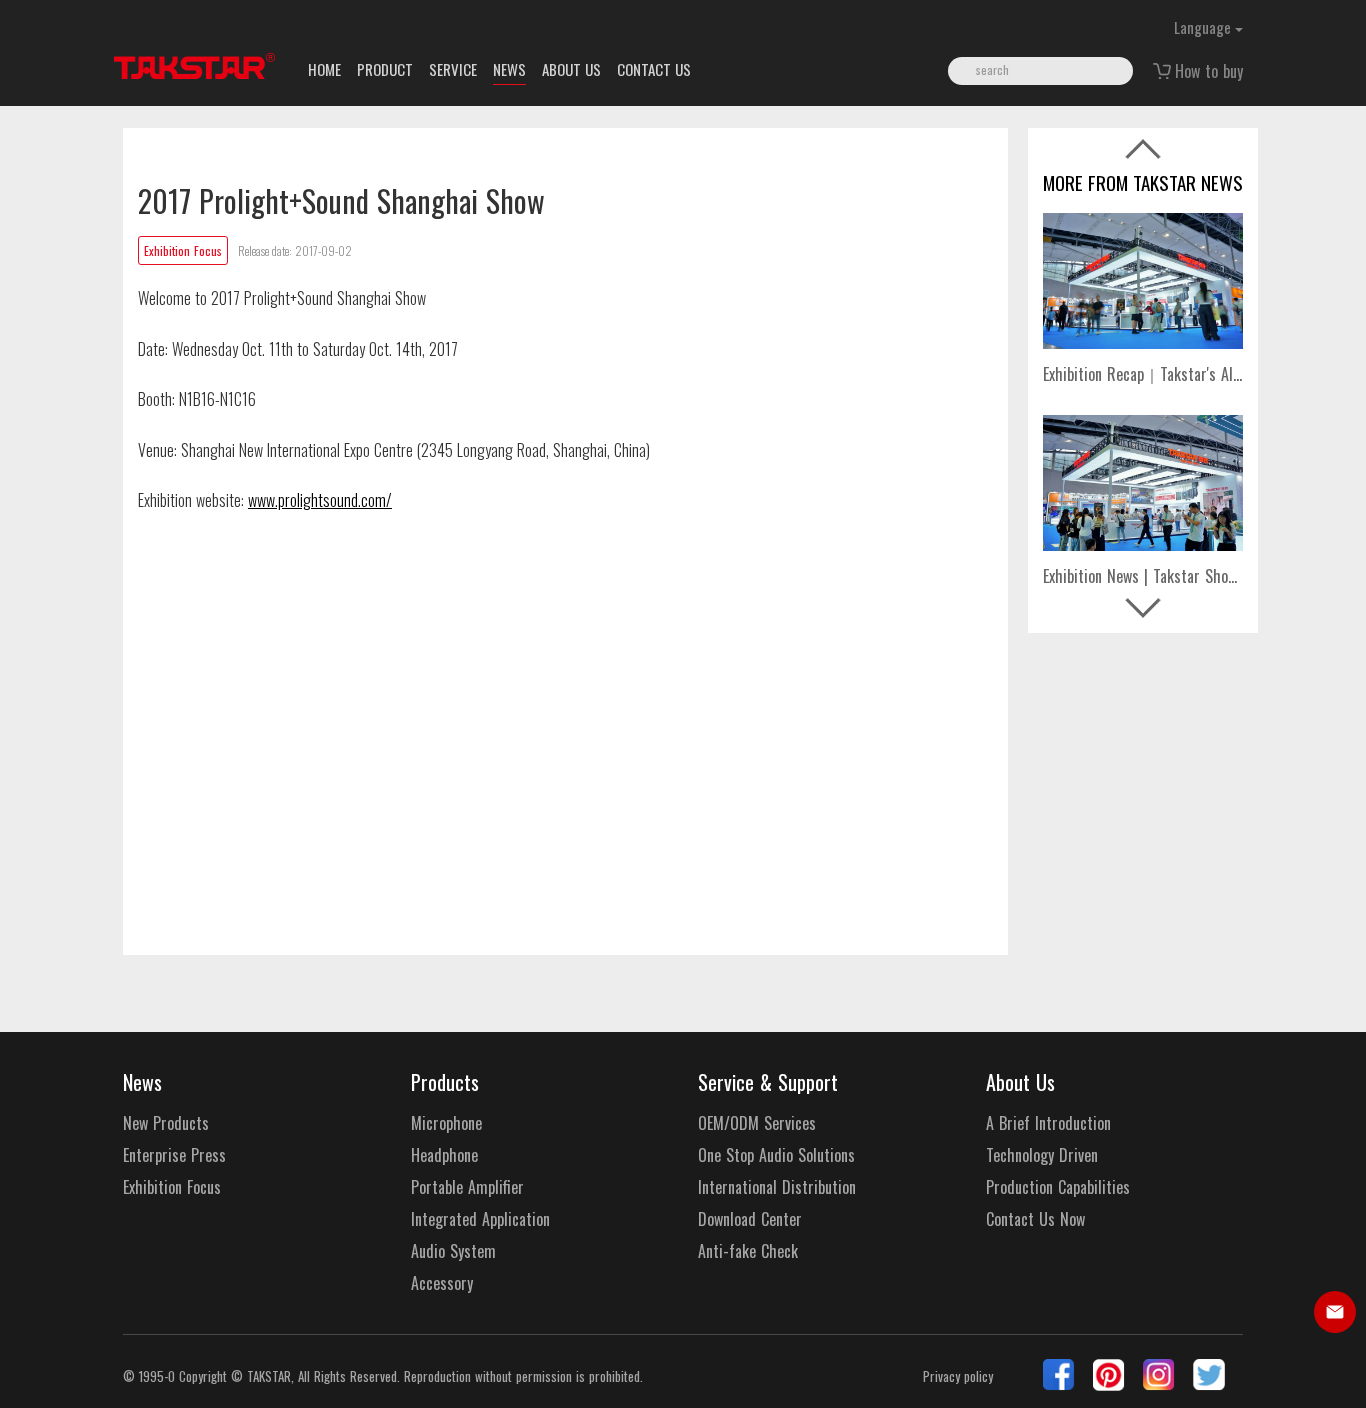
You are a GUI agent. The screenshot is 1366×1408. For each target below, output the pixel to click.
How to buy (1209, 71)
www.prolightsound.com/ (320, 500)
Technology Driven (1042, 1155)
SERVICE (453, 69)
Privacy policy (958, 1376)
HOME (324, 69)
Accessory (442, 1283)
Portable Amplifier (467, 1187)
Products (445, 1082)
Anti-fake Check (748, 1251)
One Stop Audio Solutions (776, 1155)
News (142, 1082)
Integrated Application (480, 1219)
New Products (166, 1123)
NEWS (509, 69)
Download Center (750, 1219)
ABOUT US (571, 69)
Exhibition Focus (172, 1187)
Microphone (446, 1123)
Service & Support (768, 1082)
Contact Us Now (1035, 1219)
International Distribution (777, 1187)
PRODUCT (385, 69)
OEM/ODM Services (757, 1123)
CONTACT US (654, 69)
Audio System (453, 1251)
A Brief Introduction (1048, 1123)
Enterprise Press (174, 1155)
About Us (1020, 1082)
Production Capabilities (1058, 1187)
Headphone (444, 1155)
